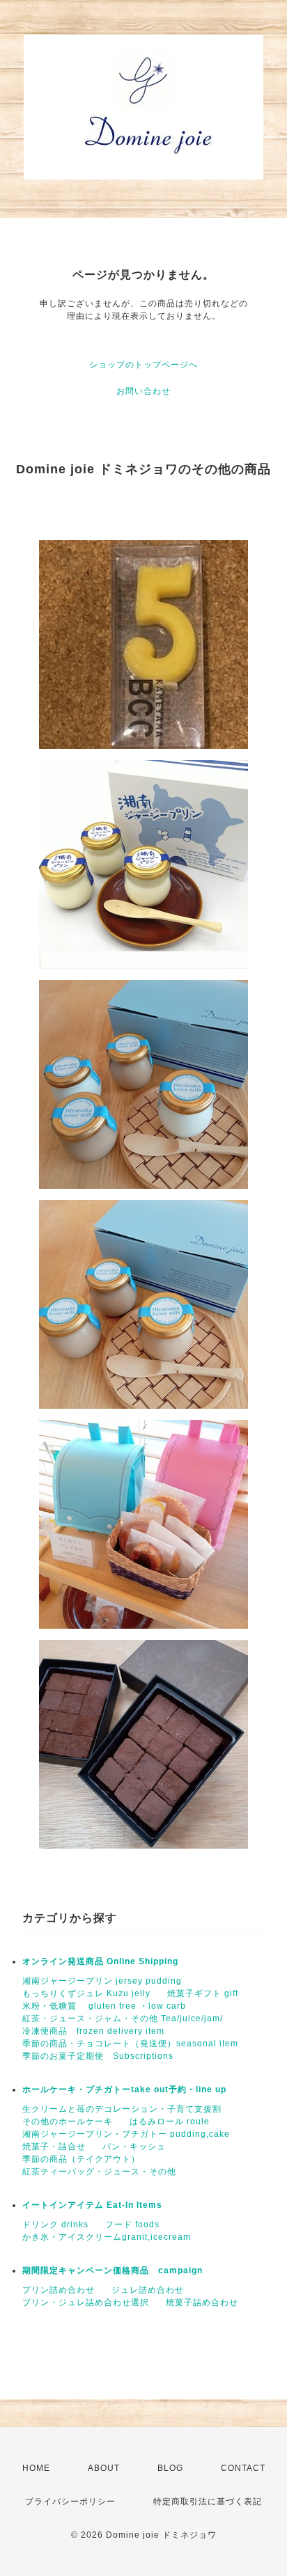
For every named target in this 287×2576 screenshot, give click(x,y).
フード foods (132, 2225)
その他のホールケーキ (68, 2121)
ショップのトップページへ (143, 365)
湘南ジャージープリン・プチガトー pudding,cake (126, 2134)
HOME (36, 2468)
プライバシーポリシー (70, 2502)
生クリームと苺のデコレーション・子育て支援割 (122, 2109)
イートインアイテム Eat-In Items (92, 2205)
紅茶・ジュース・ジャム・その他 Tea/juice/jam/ (123, 2018)
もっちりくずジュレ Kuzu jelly (86, 1993)
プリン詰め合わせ (59, 2290)
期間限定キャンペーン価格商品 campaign (113, 2270)
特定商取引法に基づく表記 (208, 2502)
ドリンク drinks (55, 2225)
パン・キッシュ (134, 2147)
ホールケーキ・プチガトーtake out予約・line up (124, 2089)
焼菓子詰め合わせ (202, 2302)
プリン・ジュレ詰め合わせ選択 (86, 2302)
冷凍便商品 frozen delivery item (93, 2031)
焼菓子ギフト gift (203, 1993)
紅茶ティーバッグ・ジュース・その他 (99, 2172)
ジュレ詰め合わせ (148, 2290)
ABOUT (104, 2468)
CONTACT (243, 2468)
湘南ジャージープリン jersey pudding (102, 1981)
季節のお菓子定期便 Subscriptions (98, 2056)
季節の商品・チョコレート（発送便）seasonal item (130, 2044)
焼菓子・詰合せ (54, 2147)
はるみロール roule (170, 2121)
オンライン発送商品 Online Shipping (100, 1961)
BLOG (170, 2468)
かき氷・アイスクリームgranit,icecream (107, 2237)
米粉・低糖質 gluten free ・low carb (104, 2006)
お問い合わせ (143, 391)
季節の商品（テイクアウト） (81, 2159)
